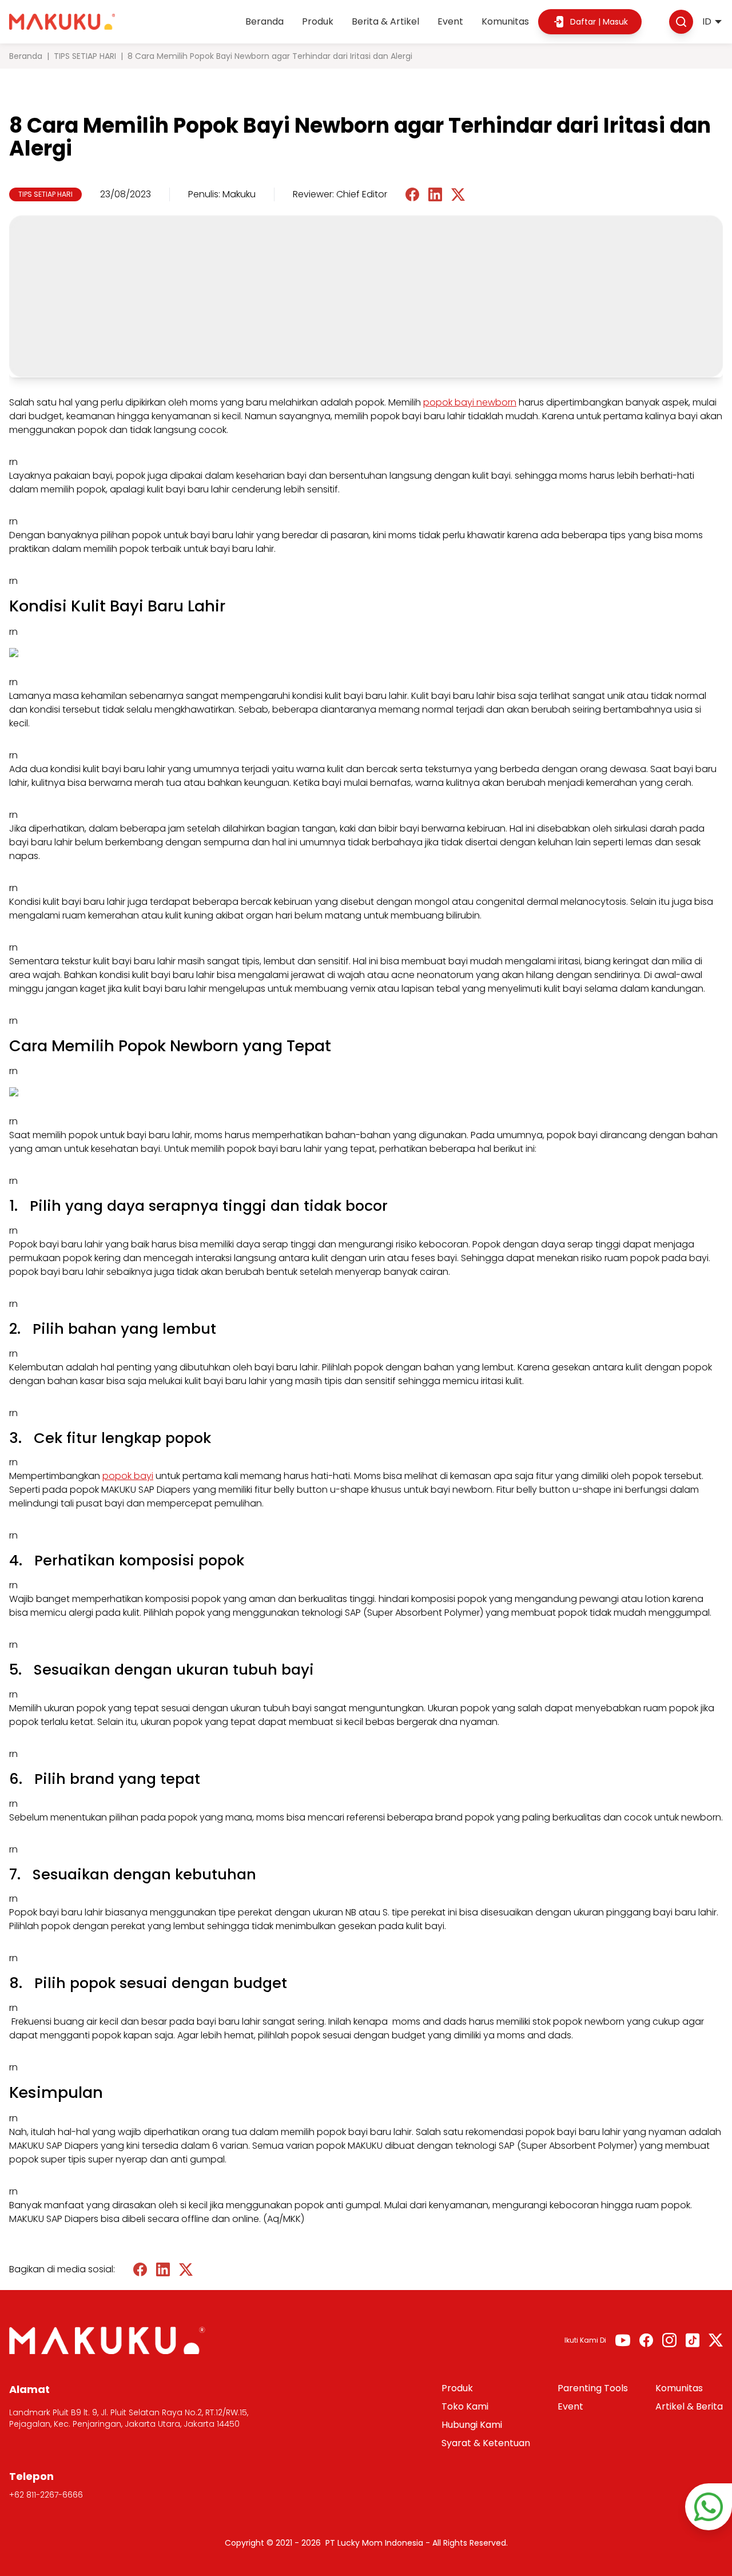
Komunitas (505, 21)
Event (450, 21)
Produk (318, 21)
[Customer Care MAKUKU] (709, 2507)
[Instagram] (669, 2340)
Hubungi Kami (472, 2425)
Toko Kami (465, 2406)
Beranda (264, 21)
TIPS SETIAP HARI (85, 56)
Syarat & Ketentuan (486, 2443)
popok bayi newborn (470, 402)
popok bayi (128, 1476)
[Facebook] (646, 2340)
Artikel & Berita (689, 2406)
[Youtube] (623, 2340)
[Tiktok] (693, 2340)
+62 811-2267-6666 (46, 2495)
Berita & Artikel (385, 21)
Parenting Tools (593, 2388)
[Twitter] (716, 2340)
